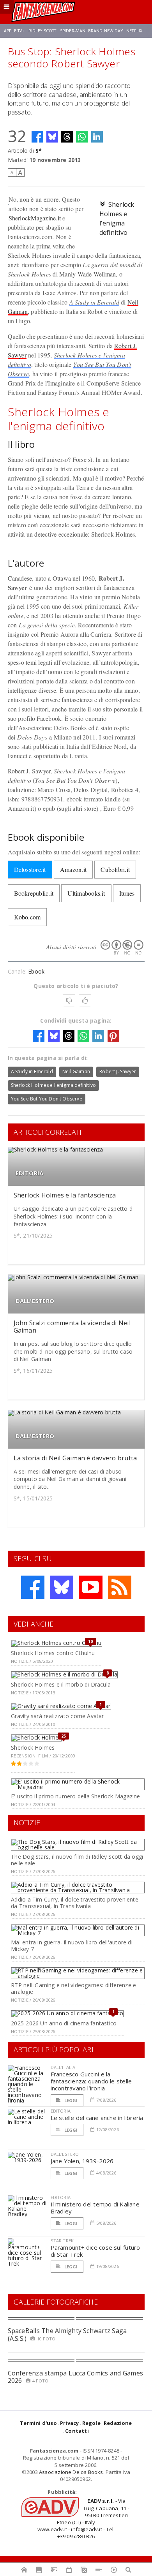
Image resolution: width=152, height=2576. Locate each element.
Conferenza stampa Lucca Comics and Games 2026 (76, 2377)
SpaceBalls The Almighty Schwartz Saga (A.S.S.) (67, 2334)
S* (39, 151)
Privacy (69, 2423)
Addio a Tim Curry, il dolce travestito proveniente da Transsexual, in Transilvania (75, 1903)
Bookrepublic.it (34, 893)
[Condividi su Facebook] (37, 137)
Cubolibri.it (115, 869)
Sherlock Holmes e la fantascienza (65, 1195)
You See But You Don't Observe (47, 1099)
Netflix (134, 31)
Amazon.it (73, 869)
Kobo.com (27, 917)
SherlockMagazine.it (35, 218)
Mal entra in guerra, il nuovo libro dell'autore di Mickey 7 (72, 1946)
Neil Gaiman (76, 1071)
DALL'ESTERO (35, 1301)
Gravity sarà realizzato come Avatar (57, 1716)
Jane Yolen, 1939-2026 (82, 2161)
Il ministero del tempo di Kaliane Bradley (95, 2208)
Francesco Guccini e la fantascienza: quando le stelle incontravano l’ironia (91, 2081)
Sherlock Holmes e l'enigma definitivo (54, 1085)
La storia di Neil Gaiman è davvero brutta (75, 1458)
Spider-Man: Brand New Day (91, 31)
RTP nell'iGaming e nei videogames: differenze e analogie (73, 1988)
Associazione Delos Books (71, 2472)
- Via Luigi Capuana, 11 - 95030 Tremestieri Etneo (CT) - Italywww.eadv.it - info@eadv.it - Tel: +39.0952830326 (83, 2519)
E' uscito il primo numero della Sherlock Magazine (75, 1796)
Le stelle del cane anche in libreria (97, 2118)
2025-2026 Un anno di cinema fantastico (64, 2023)
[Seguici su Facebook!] (33, 1587)
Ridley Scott (42, 31)
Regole (91, 2423)
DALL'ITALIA (63, 2067)
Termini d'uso (38, 2423)
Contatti (77, 2431)
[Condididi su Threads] (67, 137)
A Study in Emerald (94, 302)
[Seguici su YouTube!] (91, 1587)
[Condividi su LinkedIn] (97, 137)
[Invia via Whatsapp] (82, 137)
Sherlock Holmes (33, 1748)
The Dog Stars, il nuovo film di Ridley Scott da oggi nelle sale (77, 1860)
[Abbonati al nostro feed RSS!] (120, 1587)
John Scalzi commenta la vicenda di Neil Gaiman (72, 1327)
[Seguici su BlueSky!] (62, 1587)
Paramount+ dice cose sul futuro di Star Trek (95, 2251)
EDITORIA (30, 1173)
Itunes (127, 893)
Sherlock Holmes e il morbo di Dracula (61, 1684)
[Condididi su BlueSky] (52, 137)
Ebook (36, 971)
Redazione (118, 2423)
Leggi (71, 2100)
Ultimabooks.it (86, 893)
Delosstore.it (30, 869)
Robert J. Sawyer (118, 1071)
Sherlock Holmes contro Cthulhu (53, 1653)
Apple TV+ (14, 31)
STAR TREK (62, 2241)
